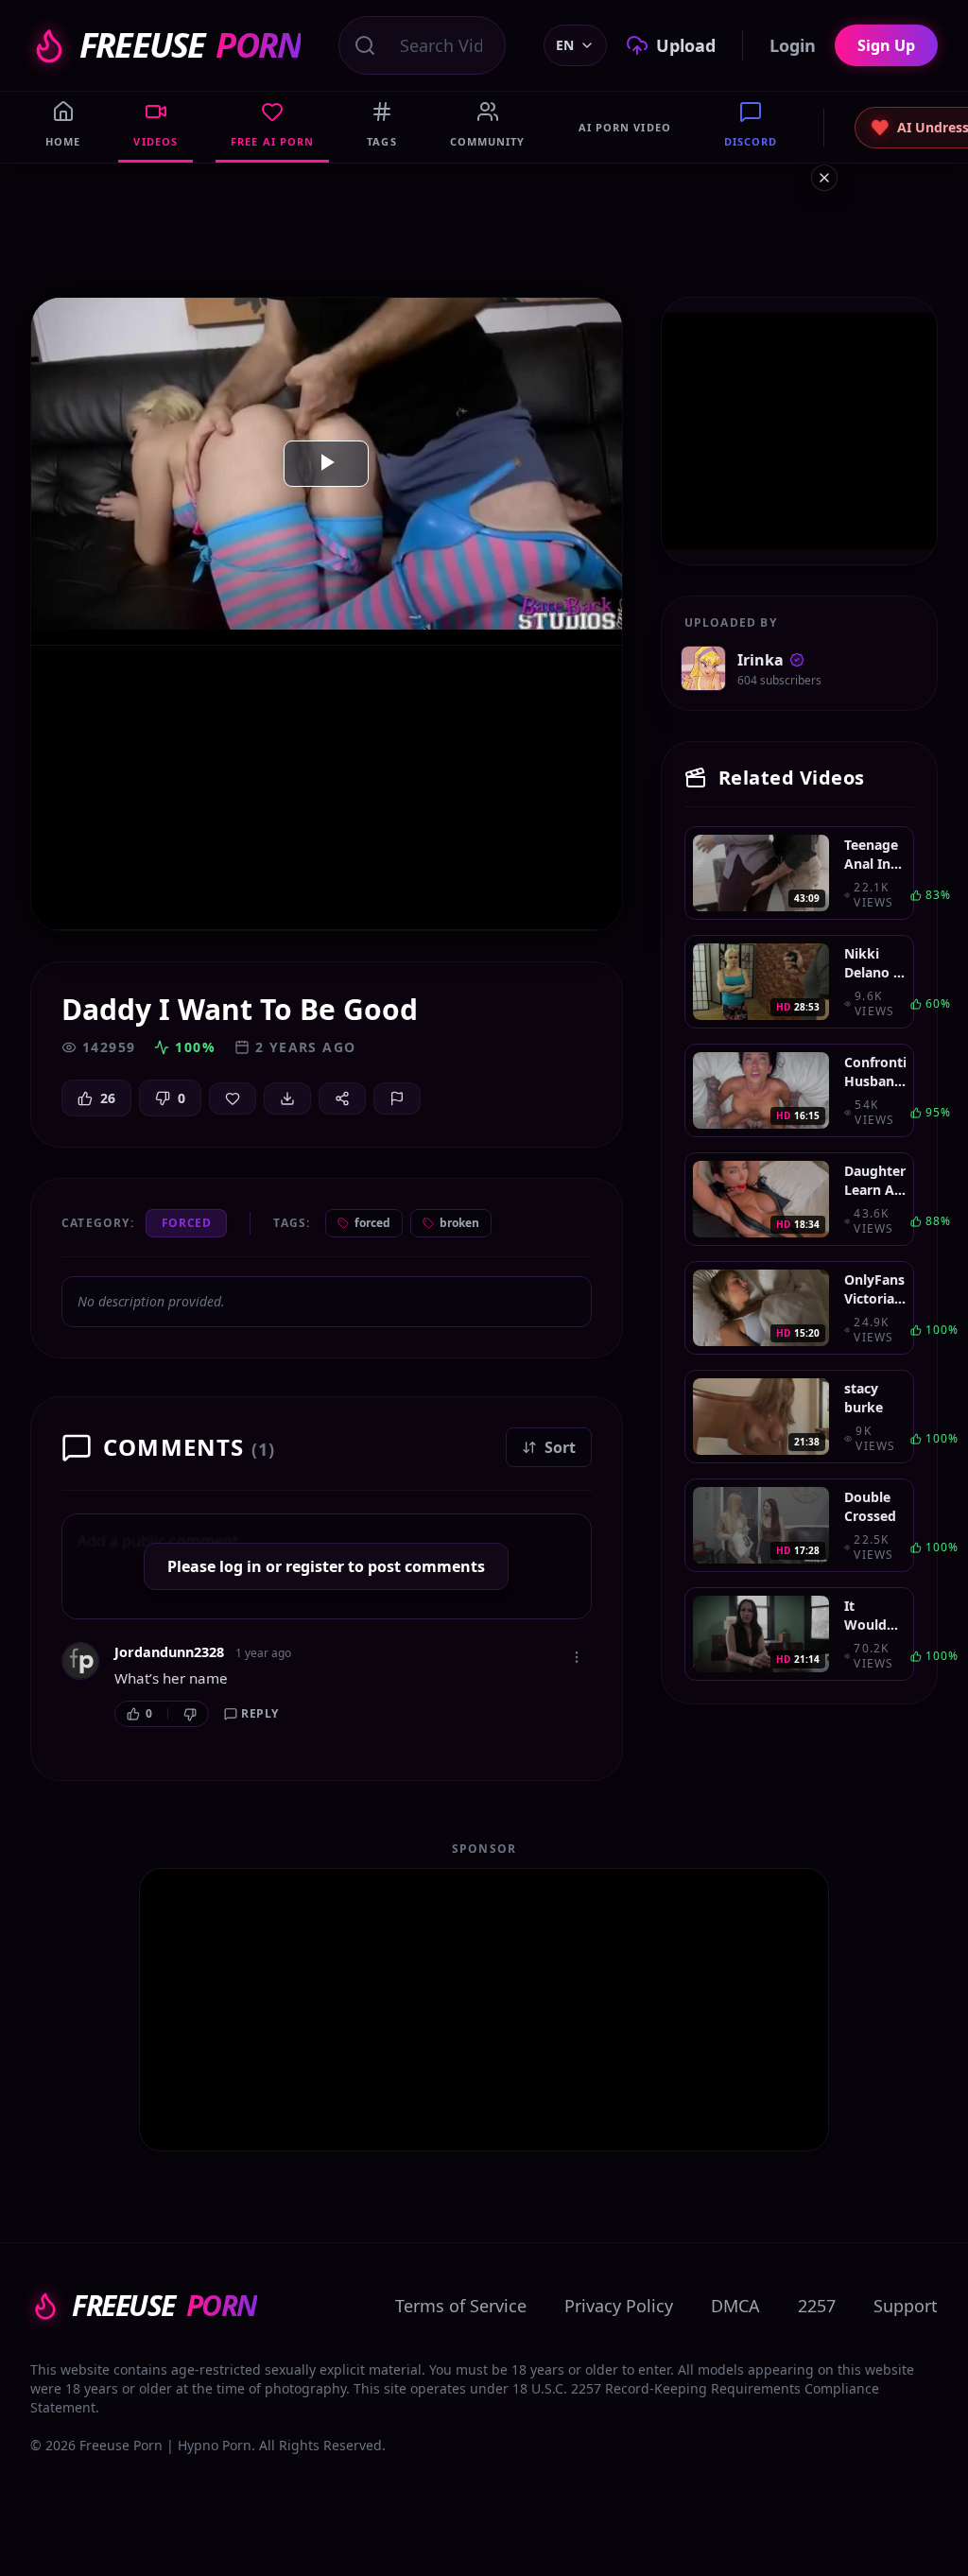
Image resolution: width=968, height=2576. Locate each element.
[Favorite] (233, 1098)
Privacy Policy (619, 2306)
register (315, 1566)
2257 (817, 2306)
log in (241, 1566)
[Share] (342, 1098)
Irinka (761, 660)
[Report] (397, 1098)
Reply (260, 1713)
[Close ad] (824, 178)
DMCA (735, 2306)
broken (459, 1223)
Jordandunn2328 (169, 1652)
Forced (187, 1223)
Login (793, 45)
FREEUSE (190, 45)
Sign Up (886, 45)
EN (565, 45)
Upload (686, 45)
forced (372, 1223)
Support (906, 2306)
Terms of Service (461, 2306)
